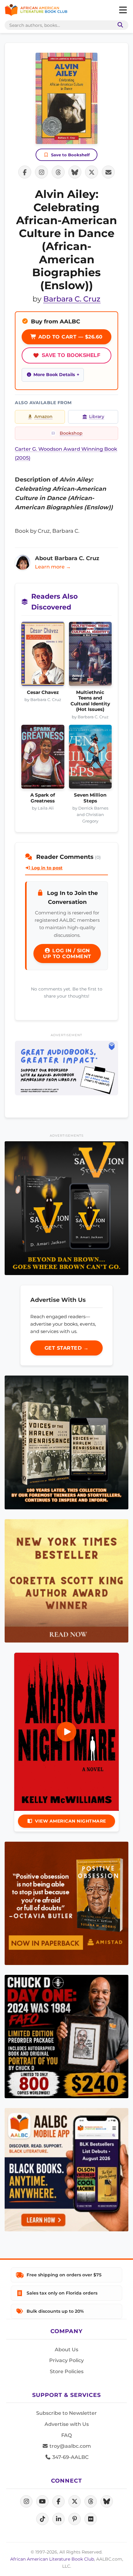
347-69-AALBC (70, 2457)
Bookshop (71, 433)
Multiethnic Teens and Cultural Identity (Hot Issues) (90, 701)
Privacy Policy (66, 2360)
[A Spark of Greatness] (43, 759)
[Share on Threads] (58, 172)
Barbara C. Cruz (72, 299)
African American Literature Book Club (52, 2559)
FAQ (66, 2435)
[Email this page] (108, 172)
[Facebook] (58, 2501)
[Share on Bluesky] (75, 172)
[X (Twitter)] (75, 2501)
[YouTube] (42, 2501)
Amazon (43, 416)
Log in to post (46, 868)
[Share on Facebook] (25, 172)
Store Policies (67, 2371)
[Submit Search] (119, 25)
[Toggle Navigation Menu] (123, 10)
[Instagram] (26, 2501)
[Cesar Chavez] (43, 656)
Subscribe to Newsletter (66, 2413)
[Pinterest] (75, 2519)
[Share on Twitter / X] (92, 172)
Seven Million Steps (90, 798)
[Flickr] (91, 2519)
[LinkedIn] (58, 2519)
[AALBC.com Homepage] (36, 10)
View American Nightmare (71, 1821)
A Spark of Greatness (43, 798)
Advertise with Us (67, 2424)
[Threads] (91, 2501)
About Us (66, 2350)
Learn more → (53, 567)
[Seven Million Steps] (90, 759)
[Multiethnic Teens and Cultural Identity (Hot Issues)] (90, 656)
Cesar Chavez (43, 692)
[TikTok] (42, 2519)
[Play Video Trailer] (66, 1732)
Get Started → (67, 1348)
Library (97, 416)
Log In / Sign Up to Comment (67, 954)
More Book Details (54, 375)
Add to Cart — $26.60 (70, 337)
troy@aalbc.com (70, 2446)
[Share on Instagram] (41, 172)
